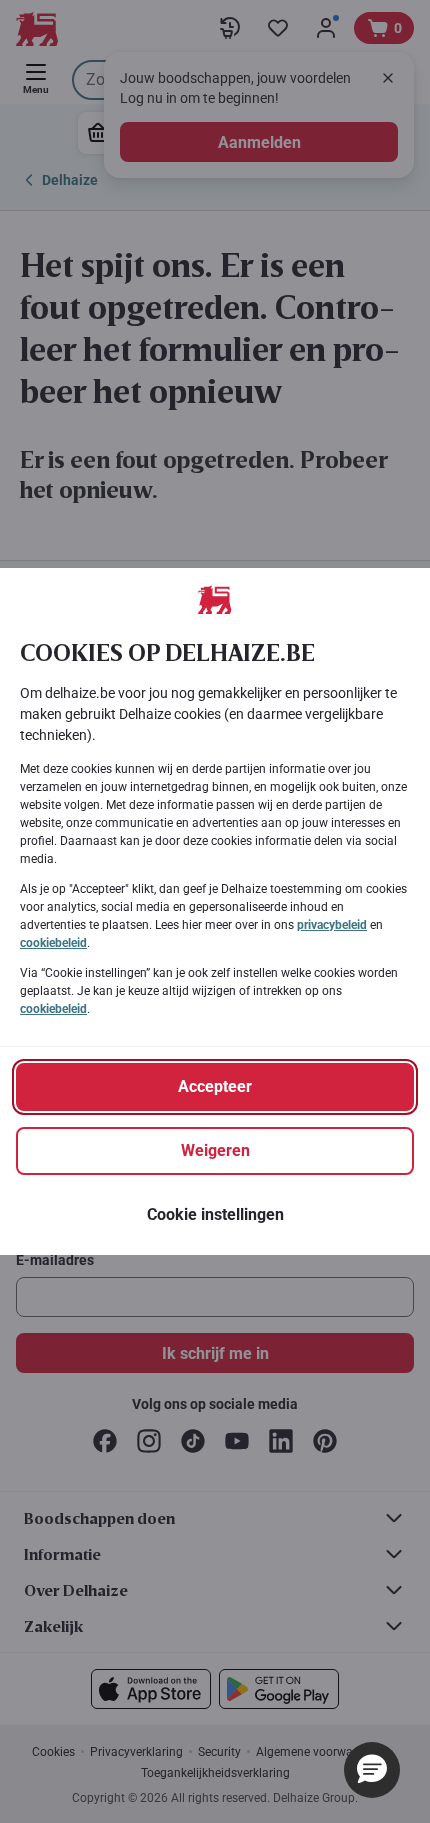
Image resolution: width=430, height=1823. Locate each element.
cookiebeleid (53, 943)
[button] (372, 1770)
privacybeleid (332, 925)
